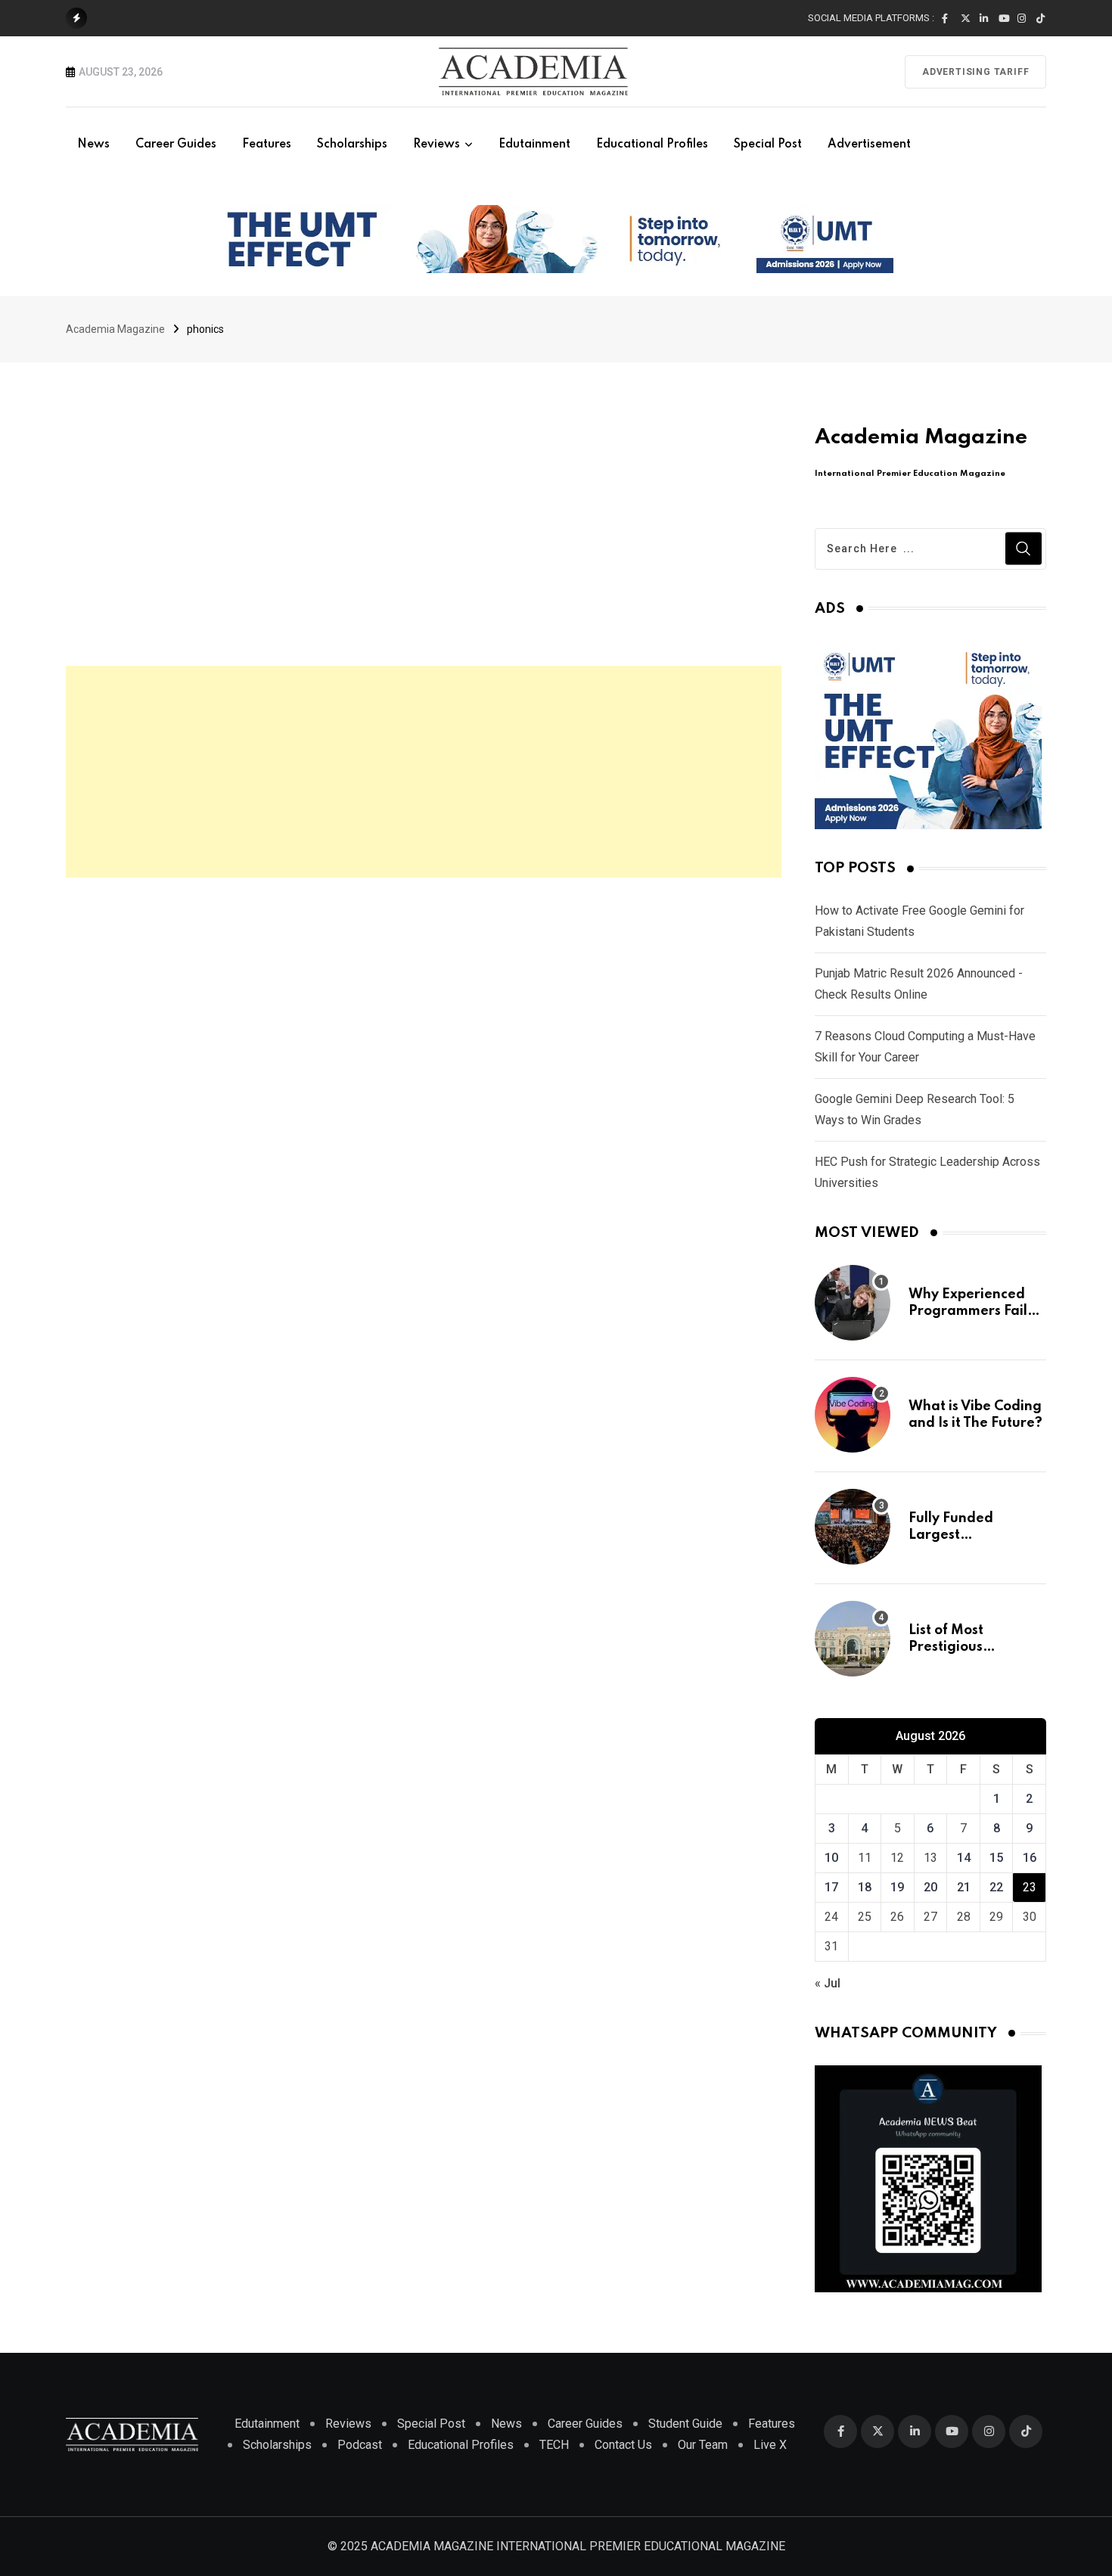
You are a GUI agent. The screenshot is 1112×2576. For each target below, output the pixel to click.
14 (964, 1858)
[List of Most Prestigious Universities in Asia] (853, 1639)
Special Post (768, 144)
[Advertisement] (424, 772)
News (93, 144)
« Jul (828, 1983)
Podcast (360, 2445)
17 (831, 1887)
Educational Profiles (652, 144)
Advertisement (869, 144)
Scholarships (352, 144)
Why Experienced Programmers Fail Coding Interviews (969, 1311)
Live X (770, 2445)
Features (267, 144)
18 (865, 1887)
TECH (554, 2445)
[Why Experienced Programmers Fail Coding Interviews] (853, 1303)
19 (897, 1887)
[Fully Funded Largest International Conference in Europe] (853, 1527)
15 (996, 1858)
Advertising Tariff (975, 72)
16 (1030, 1858)
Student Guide (685, 2424)
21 (964, 1887)
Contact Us (623, 2445)
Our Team (703, 2445)
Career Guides (176, 144)
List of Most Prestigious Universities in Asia (971, 1647)
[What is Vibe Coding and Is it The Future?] (853, 1415)
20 (930, 1887)
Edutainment (534, 144)
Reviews (436, 144)
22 (996, 1887)
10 (831, 1858)
